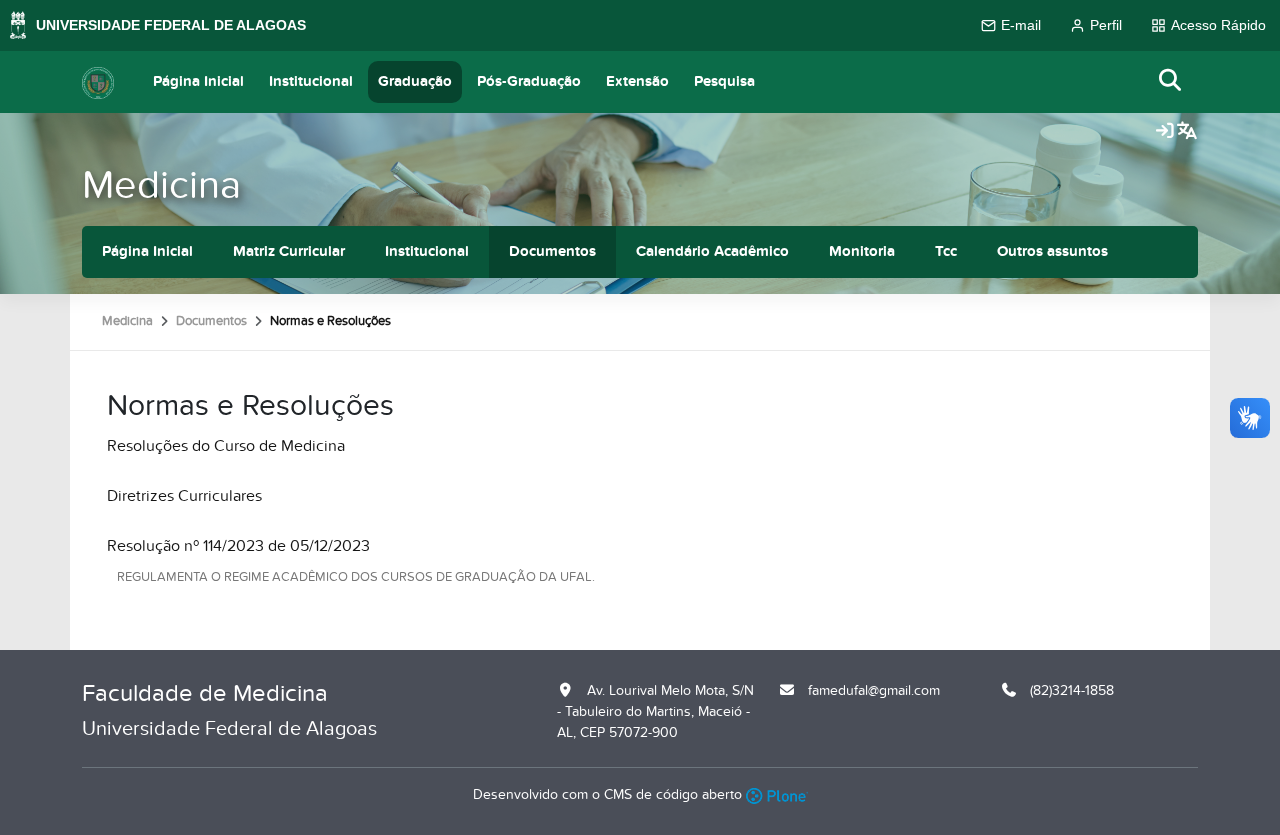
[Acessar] (1165, 132)
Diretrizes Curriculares (184, 496)
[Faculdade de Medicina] (98, 82)
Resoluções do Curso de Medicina (226, 446)
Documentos (552, 251)
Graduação (415, 81)
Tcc (946, 251)
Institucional (311, 81)
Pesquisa (724, 81)
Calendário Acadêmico (712, 251)
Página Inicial (198, 81)
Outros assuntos (1052, 251)
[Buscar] (1171, 81)
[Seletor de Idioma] (1187, 132)
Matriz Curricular (289, 251)
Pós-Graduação (529, 81)
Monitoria (862, 251)
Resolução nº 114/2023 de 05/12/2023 (238, 546)
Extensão (637, 81)
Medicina (161, 185)
